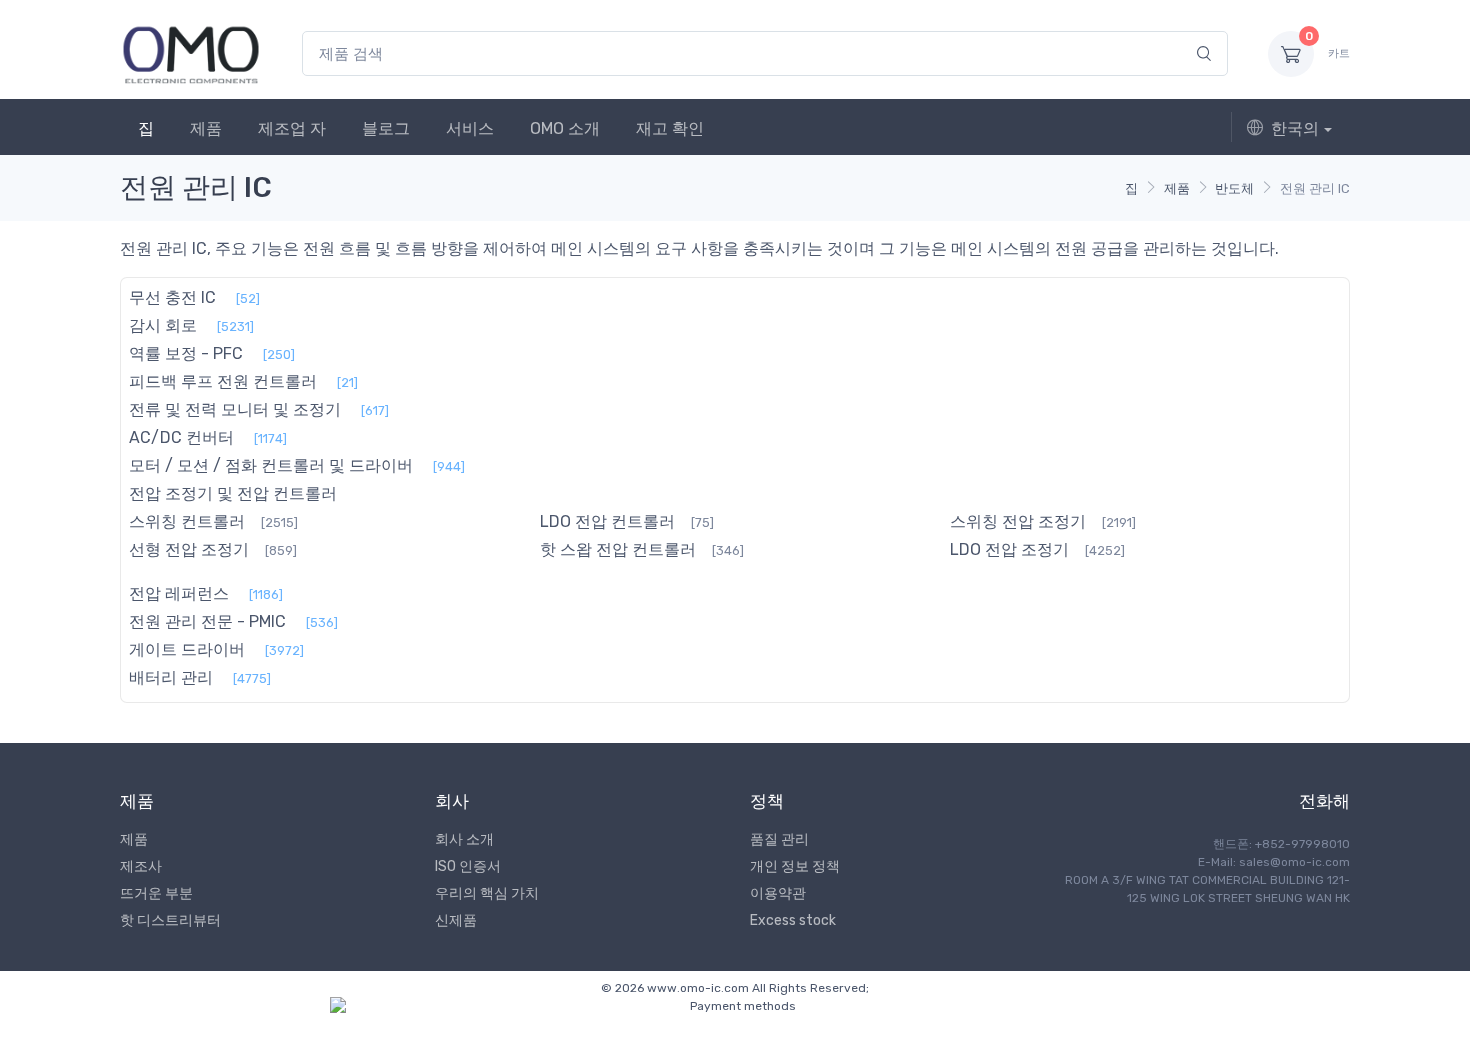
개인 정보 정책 (795, 866)
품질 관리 (779, 839)
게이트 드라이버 (187, 649)
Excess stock (793, 920)
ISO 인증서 (468, 866)
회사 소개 (464, 839)
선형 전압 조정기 (189, 549)
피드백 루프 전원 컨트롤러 (223, 381)
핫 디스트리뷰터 (170, 920)
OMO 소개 (565, 128)
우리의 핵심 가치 (487, 893)
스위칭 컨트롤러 (187, 521)
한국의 (1295, 128)
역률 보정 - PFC (186, 353)
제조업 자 (292, 128)
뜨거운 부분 (156, 893)
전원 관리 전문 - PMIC (207, 621)
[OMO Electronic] (191, 53)
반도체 (1234, 188)
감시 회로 (163, 325)
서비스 (470, 128)
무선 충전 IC (172, 297)
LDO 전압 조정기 (1009, 549)
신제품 (456, 920)
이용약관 (778, 893)
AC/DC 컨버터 (181, 437)
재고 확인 (670, 128)
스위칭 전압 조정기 (1018, 521)
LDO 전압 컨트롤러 (607, 521)
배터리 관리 (171, 677)
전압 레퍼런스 (179, 593)
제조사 (141, 866)
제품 (206, 128)
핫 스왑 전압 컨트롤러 (618, 549)
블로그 (386, 128)
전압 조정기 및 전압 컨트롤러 (233, 493)
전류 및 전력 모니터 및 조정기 (235, 409)
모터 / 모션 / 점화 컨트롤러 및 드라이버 (271, 465)
